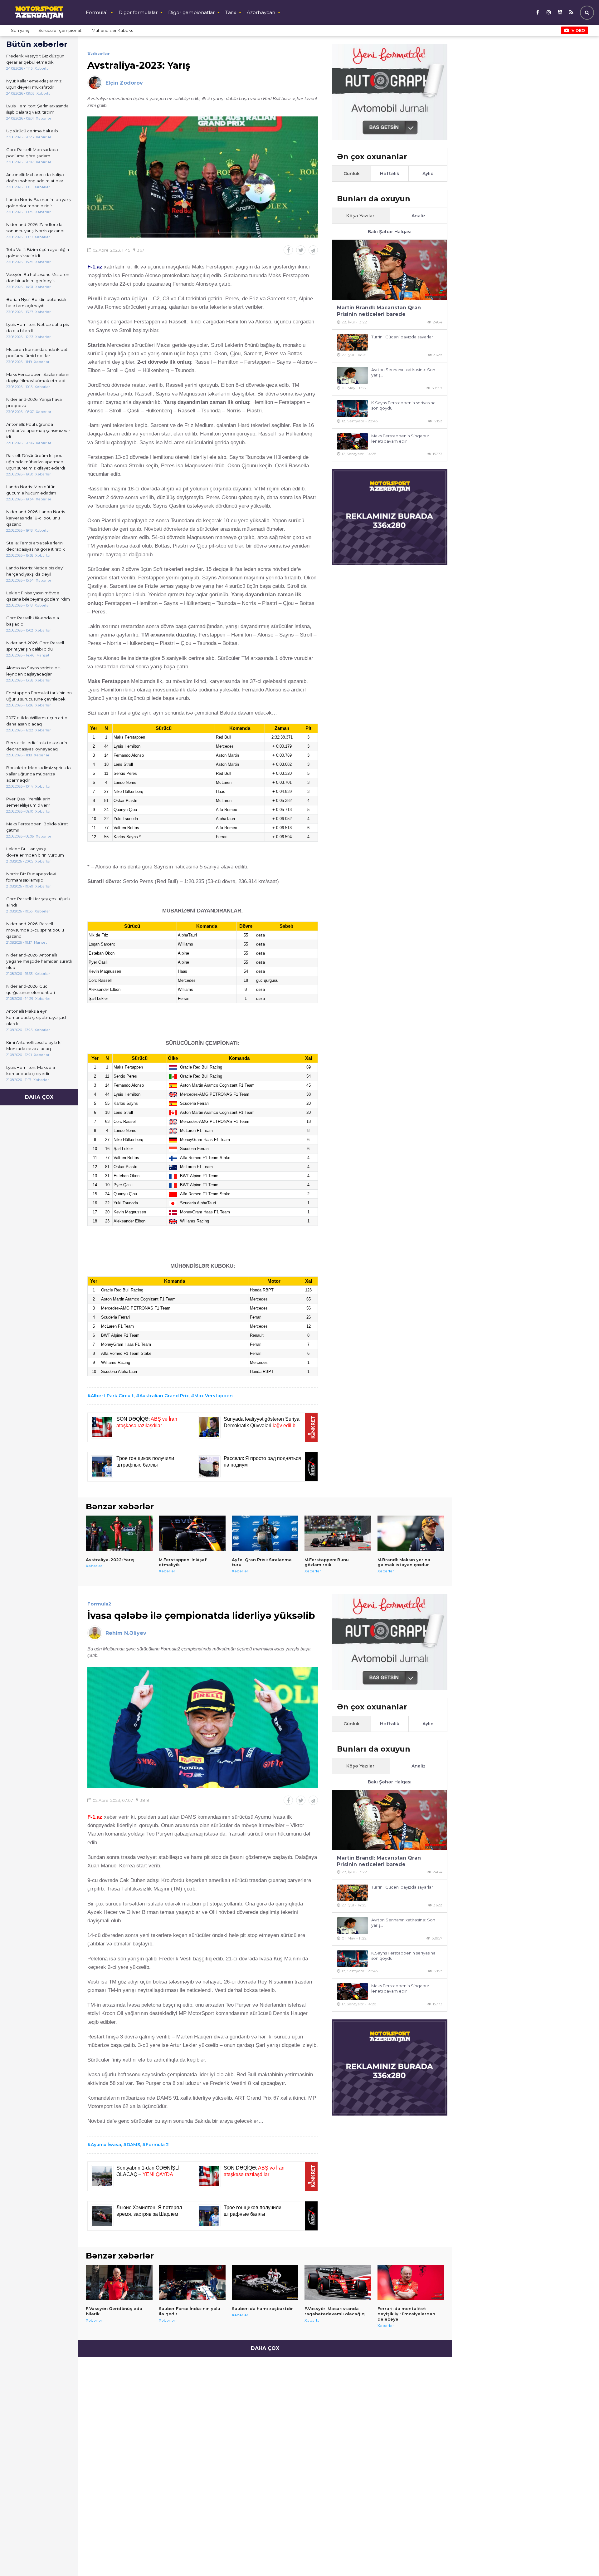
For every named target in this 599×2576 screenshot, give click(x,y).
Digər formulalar (138, 12)
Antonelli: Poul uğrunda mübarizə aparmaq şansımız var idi (38, 430)
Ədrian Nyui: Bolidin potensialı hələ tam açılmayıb (36, 302)
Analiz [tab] (419, 216)
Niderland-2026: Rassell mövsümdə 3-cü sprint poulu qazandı (35, 930)
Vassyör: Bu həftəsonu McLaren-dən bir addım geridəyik (39, 278)
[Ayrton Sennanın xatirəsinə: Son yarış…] (353, 375)
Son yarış (20, 30)
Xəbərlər (99, 54)
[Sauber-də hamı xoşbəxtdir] (265, 2282)
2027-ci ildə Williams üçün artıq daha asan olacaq (37, 721)
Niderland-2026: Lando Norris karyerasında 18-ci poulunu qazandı (36, 518)
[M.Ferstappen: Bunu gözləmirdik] (338, 1533)
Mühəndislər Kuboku (113, 30)
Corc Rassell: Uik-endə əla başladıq (33, 621)
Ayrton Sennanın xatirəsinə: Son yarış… (403, 372)
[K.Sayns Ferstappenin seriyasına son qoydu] (353, 408)
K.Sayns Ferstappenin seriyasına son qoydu (403, 405)
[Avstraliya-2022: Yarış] (119, 1533)
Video (578, 30)
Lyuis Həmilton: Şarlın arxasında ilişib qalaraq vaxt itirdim (37, 109)
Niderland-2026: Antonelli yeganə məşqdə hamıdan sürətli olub (39, 961)
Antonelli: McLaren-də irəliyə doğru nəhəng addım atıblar (35, 178)
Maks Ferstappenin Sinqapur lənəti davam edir (400, 438)
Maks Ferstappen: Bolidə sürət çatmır (37, 827)
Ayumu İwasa (106, 2145)
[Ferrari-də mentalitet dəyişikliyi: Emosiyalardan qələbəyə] (411, 2282)
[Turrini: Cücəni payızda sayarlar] (353, 343)
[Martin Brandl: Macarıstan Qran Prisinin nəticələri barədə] (390, 270)
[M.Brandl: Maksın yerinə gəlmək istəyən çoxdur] (411, 1533)
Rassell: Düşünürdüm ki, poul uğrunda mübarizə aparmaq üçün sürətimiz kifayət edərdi (36, 462)
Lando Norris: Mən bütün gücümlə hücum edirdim (31, 490)
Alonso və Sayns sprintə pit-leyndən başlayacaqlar (34, 671)
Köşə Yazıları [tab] (361, 216)
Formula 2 (157, 2145)
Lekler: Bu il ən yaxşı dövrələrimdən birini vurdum (35, 852)
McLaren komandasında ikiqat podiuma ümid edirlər (37, 352)
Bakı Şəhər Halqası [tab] (390, 232)
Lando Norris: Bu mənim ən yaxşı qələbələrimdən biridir (39, 203)
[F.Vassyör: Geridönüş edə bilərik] (119, 2282)
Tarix (231, 12)
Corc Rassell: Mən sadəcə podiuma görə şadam (32, 153)
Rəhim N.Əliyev (126, 1633)
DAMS (133, 2145)
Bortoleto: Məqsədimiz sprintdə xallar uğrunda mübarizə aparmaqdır (39, 774)
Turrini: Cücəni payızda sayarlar (402, 337)
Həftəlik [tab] (390, 174)
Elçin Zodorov (124, 83)
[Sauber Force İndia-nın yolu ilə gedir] (192, 2282)
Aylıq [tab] (428, 174)
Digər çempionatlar (191, 12)
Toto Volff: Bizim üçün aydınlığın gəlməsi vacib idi (38, 253)
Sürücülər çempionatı (60, 30)
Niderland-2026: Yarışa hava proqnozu (34, 402)
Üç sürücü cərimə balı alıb (32, 131)
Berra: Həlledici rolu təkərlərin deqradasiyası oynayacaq (37, 746)
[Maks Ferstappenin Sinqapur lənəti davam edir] (353, 442)
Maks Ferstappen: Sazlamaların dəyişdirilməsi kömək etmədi (38, 377)
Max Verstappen (214, 1396)
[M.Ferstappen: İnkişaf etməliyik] (192, 1533)
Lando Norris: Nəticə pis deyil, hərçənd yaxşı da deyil (36, 571)
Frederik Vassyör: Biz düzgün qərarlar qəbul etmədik (35, 59)
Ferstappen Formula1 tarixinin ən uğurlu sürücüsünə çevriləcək (39, 696)
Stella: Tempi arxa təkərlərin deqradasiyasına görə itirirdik (36, 546)
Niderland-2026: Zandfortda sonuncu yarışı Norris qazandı (35, 228)
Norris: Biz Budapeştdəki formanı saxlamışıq (31, 877)
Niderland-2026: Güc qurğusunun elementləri (31, 989)
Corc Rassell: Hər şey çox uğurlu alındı (38, 902)
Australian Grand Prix (164, 1396)
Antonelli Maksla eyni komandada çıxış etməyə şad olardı (36, 1017)
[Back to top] (582, 2559)
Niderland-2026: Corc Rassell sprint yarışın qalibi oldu (35, 646)
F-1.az (95, 1817)
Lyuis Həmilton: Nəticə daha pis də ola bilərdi (37, 327)
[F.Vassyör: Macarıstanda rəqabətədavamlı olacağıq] (338, 2282)
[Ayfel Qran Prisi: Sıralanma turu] (265, 1533)
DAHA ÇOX (39, 1097)
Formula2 (99, 1604)
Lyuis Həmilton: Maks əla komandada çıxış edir (31, 1070)
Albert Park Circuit (112, 1396)
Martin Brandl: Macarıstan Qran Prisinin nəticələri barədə (379, 311)
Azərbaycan (261, 12)
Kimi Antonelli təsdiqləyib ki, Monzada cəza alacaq (34, 1045)
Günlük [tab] (352, 174)
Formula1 (97, 12)
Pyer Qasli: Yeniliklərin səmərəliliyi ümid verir (28, 802)
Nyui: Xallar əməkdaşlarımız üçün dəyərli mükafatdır (34, 84)
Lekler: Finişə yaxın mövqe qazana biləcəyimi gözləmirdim (38, 596)
